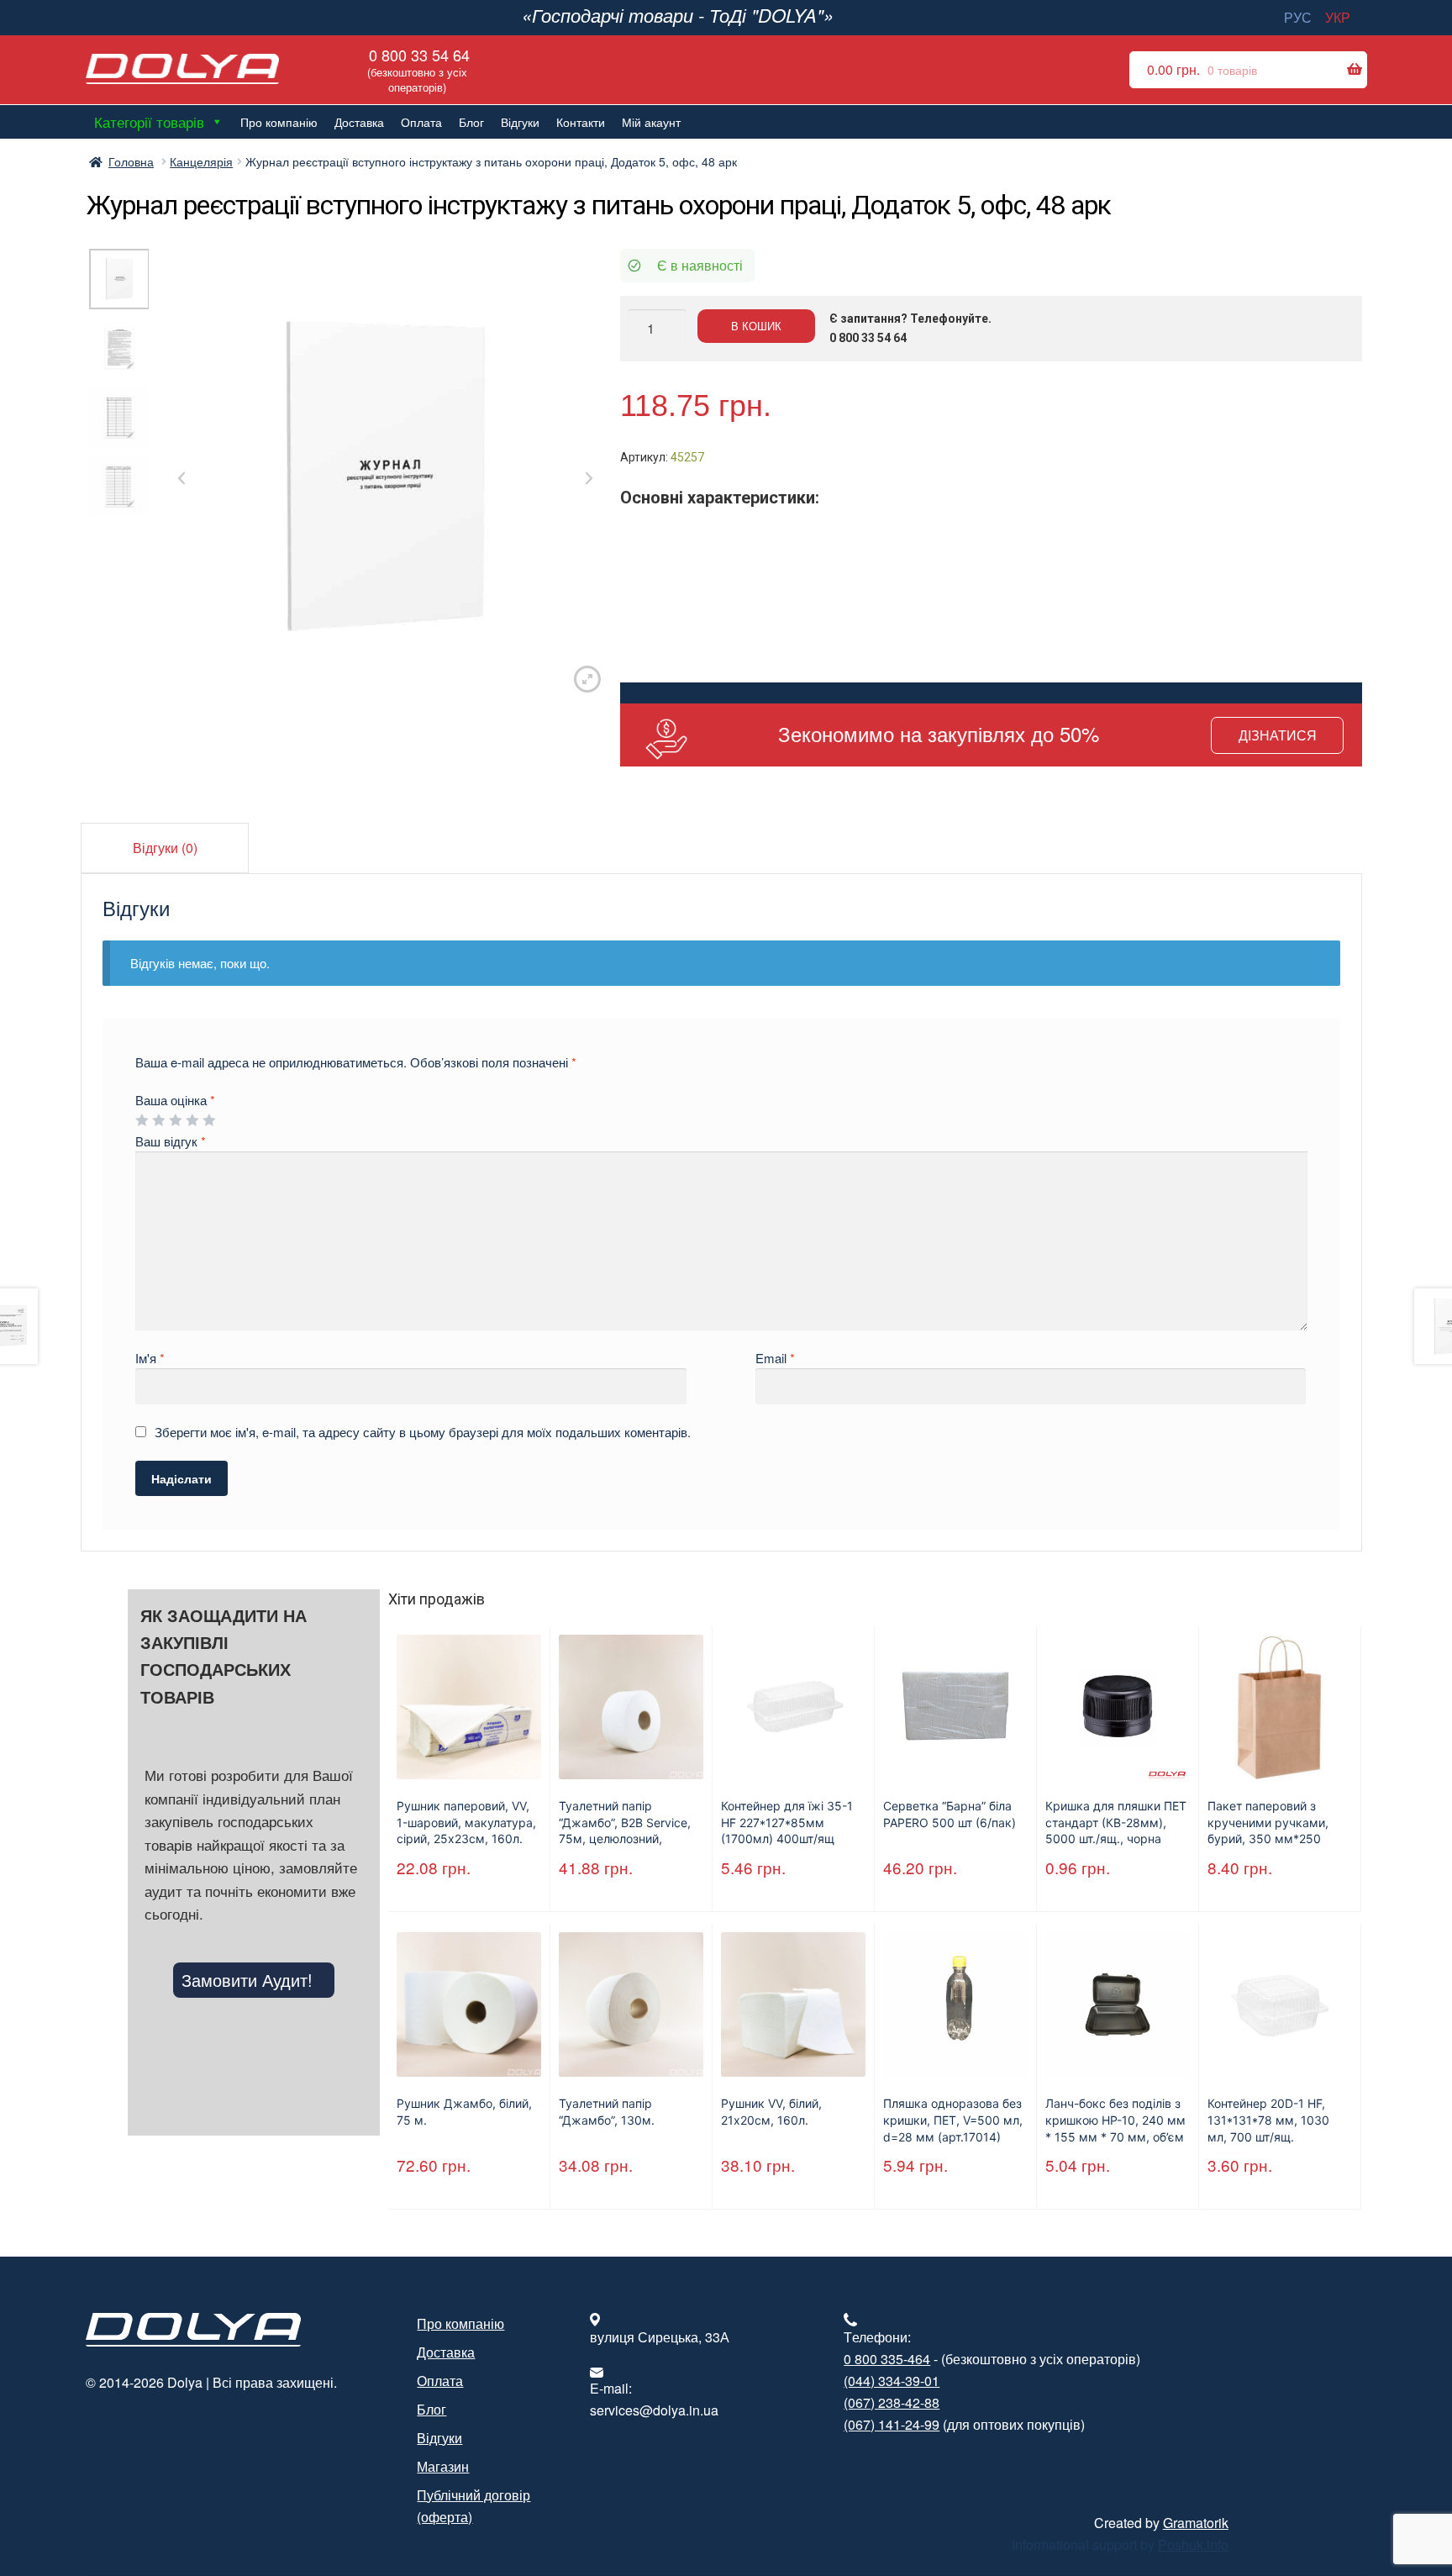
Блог (471, 122)
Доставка (359, 122)
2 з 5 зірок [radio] (158, 1120)
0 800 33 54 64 (417, 69)
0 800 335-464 (887, 2359)
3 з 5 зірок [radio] (175, 1120)
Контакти (581, 122)
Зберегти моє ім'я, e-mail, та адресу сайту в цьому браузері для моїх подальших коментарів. (423, 1432)
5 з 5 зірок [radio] (209, 1120)
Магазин (443, 2466)
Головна (131, 161)
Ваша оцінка (175, 1100)
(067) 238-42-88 (892, 2402)
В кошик (756, 326)
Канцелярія (201, 161)
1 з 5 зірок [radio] (142, 1120)
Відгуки (520, 122)
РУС (1298, 17)
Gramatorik (1196, 2523)
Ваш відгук (171, 1141)
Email (775, 1358)
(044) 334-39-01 (892, 2381)
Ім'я (150, 1358)
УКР (1338, 17)
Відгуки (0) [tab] (165, 848)
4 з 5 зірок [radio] (192, 1120)
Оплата (421, 122)
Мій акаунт (651, 122)
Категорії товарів (149, 121)
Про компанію (279, 122)
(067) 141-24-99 (892, 2424)
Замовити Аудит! (247, 1980)
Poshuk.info (1193, 2544)
